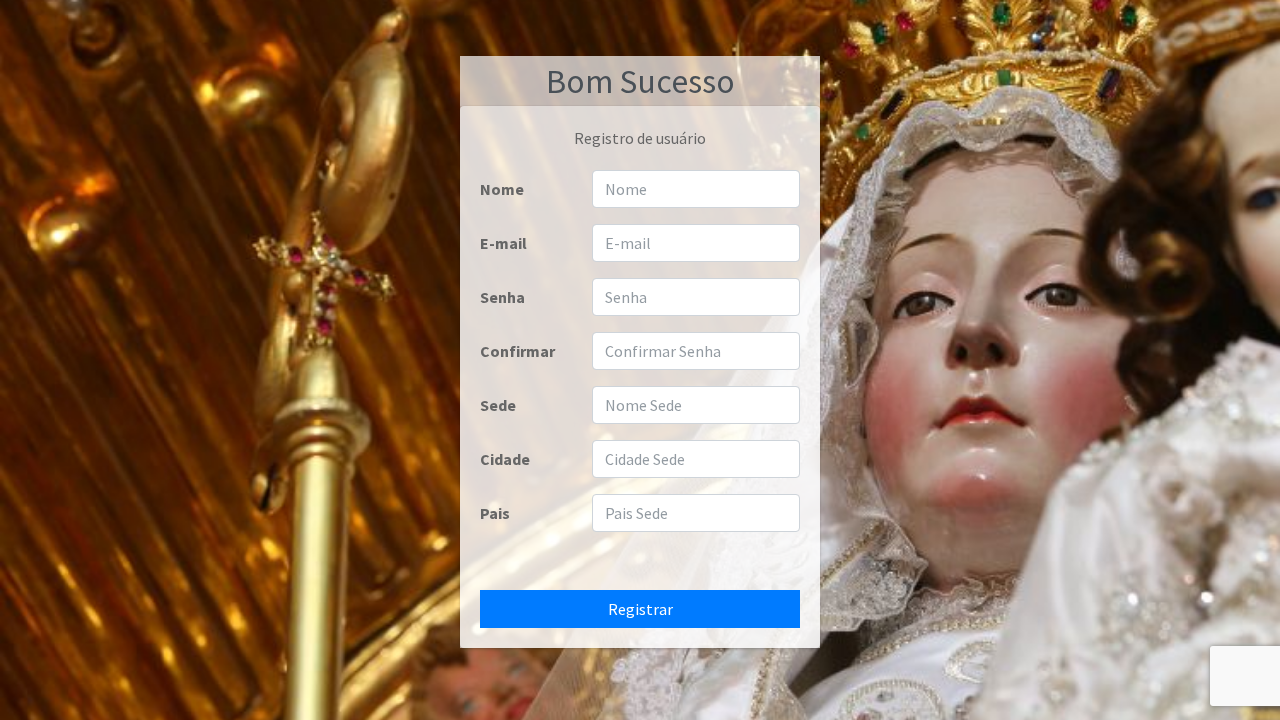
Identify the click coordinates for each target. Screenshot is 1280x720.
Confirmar (517, 351)
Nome (502, 189)
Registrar (640, 609)
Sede (498, 405)
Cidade (505, 459)
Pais (495, 513)
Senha (502, 297)
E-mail (503, 243)
